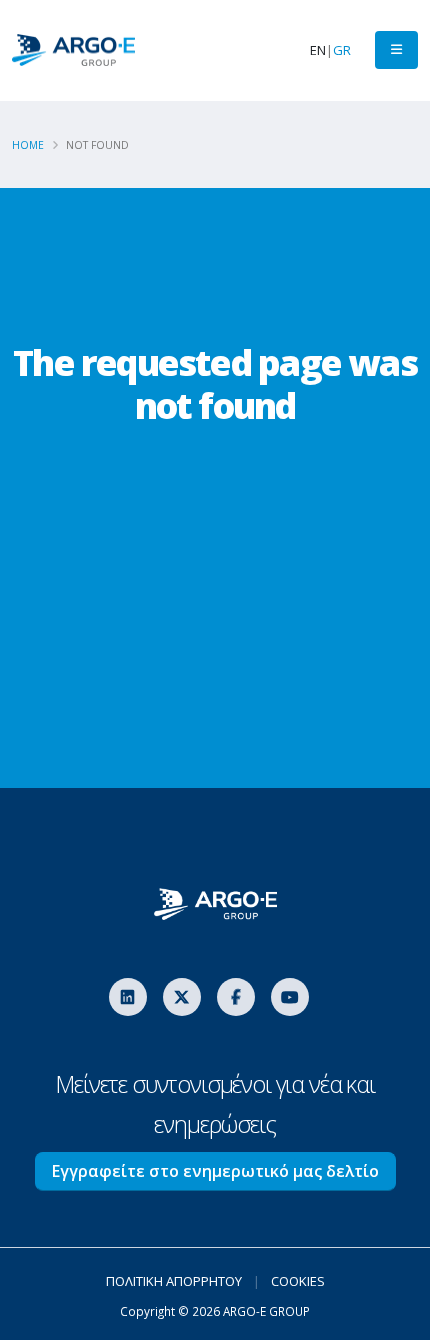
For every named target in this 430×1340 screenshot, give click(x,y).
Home (28, 145)
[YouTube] (290, 997)
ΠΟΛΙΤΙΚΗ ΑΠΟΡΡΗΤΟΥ (174, 1281)
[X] (182, 997)
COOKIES (298, 1281)
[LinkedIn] (128, 997)
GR (342, 50)
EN (318, 50)
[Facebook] (236, 997)
